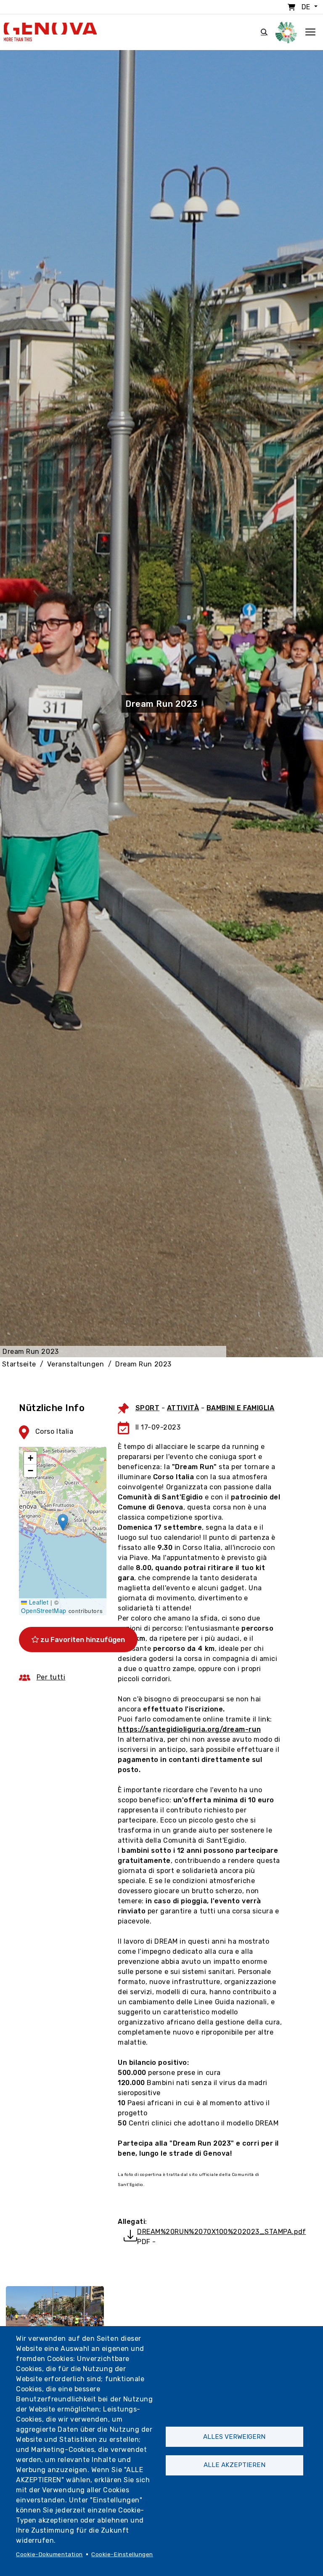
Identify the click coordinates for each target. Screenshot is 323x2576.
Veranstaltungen (75, 1364)
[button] (63, 1522)
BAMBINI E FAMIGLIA (241, 1408)
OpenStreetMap (44, 1610)
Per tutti (51, 1677)
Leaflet (38, 1602)
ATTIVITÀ (183, 1408)
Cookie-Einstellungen (122, 2554)
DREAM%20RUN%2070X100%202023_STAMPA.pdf (222, 2232)
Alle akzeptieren (234, 2465)
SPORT (148, 1408)
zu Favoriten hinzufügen (82, 1640)
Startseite (19, 1364)
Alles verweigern (234, 2437)
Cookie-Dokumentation (49, 2554)
